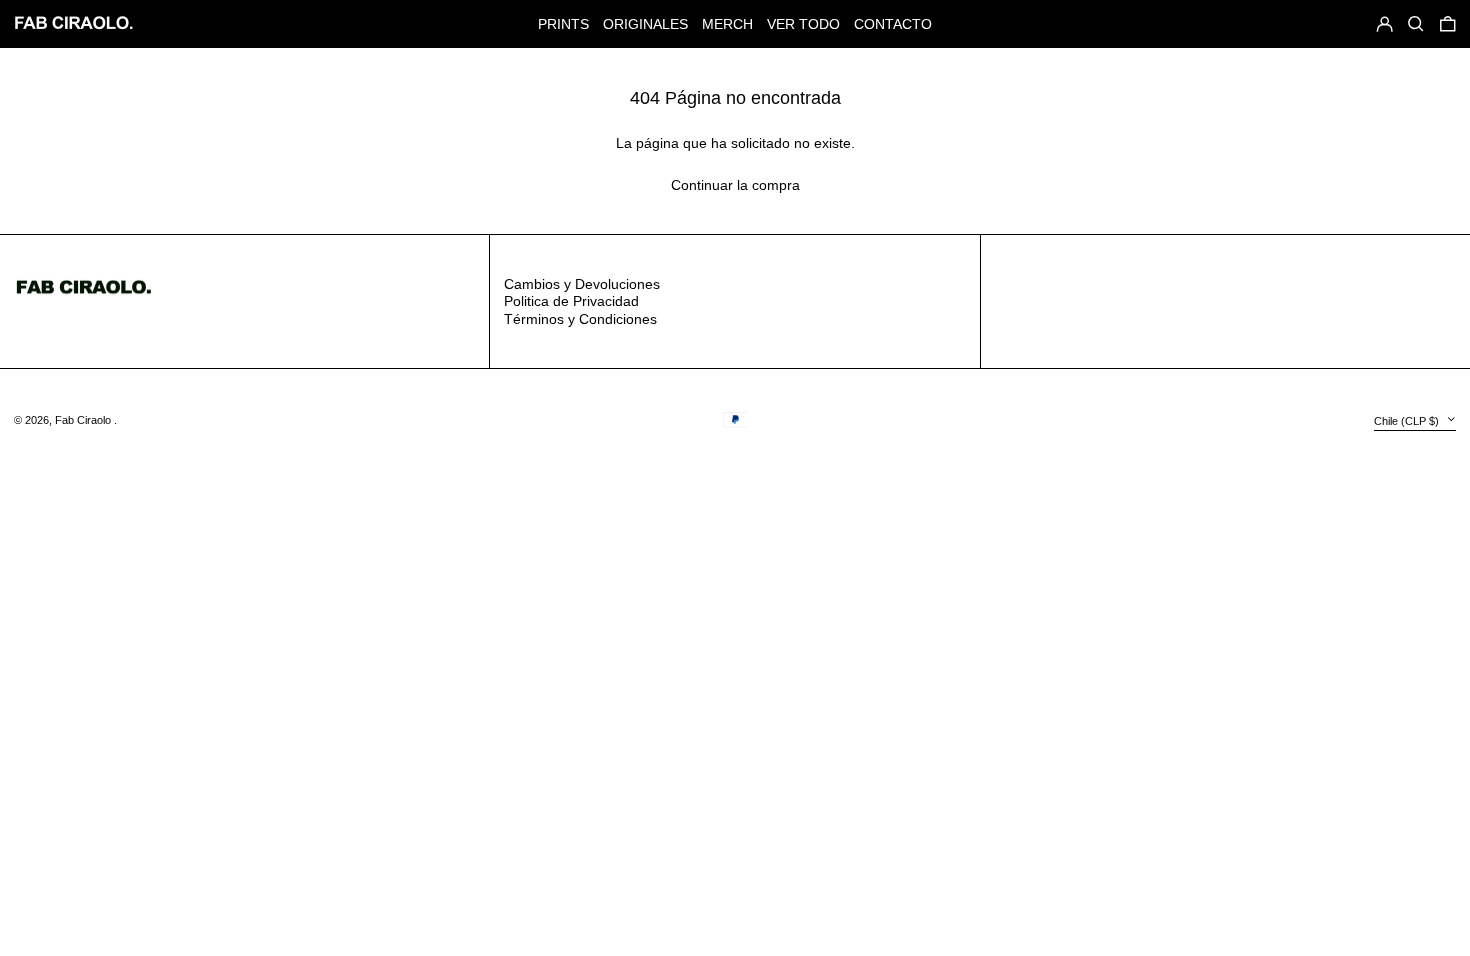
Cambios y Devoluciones (582, 284)
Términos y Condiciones (580, 319)
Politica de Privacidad (571, 301)
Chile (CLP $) (1408, 421)
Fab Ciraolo (84, 420)
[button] (1448, 23)
